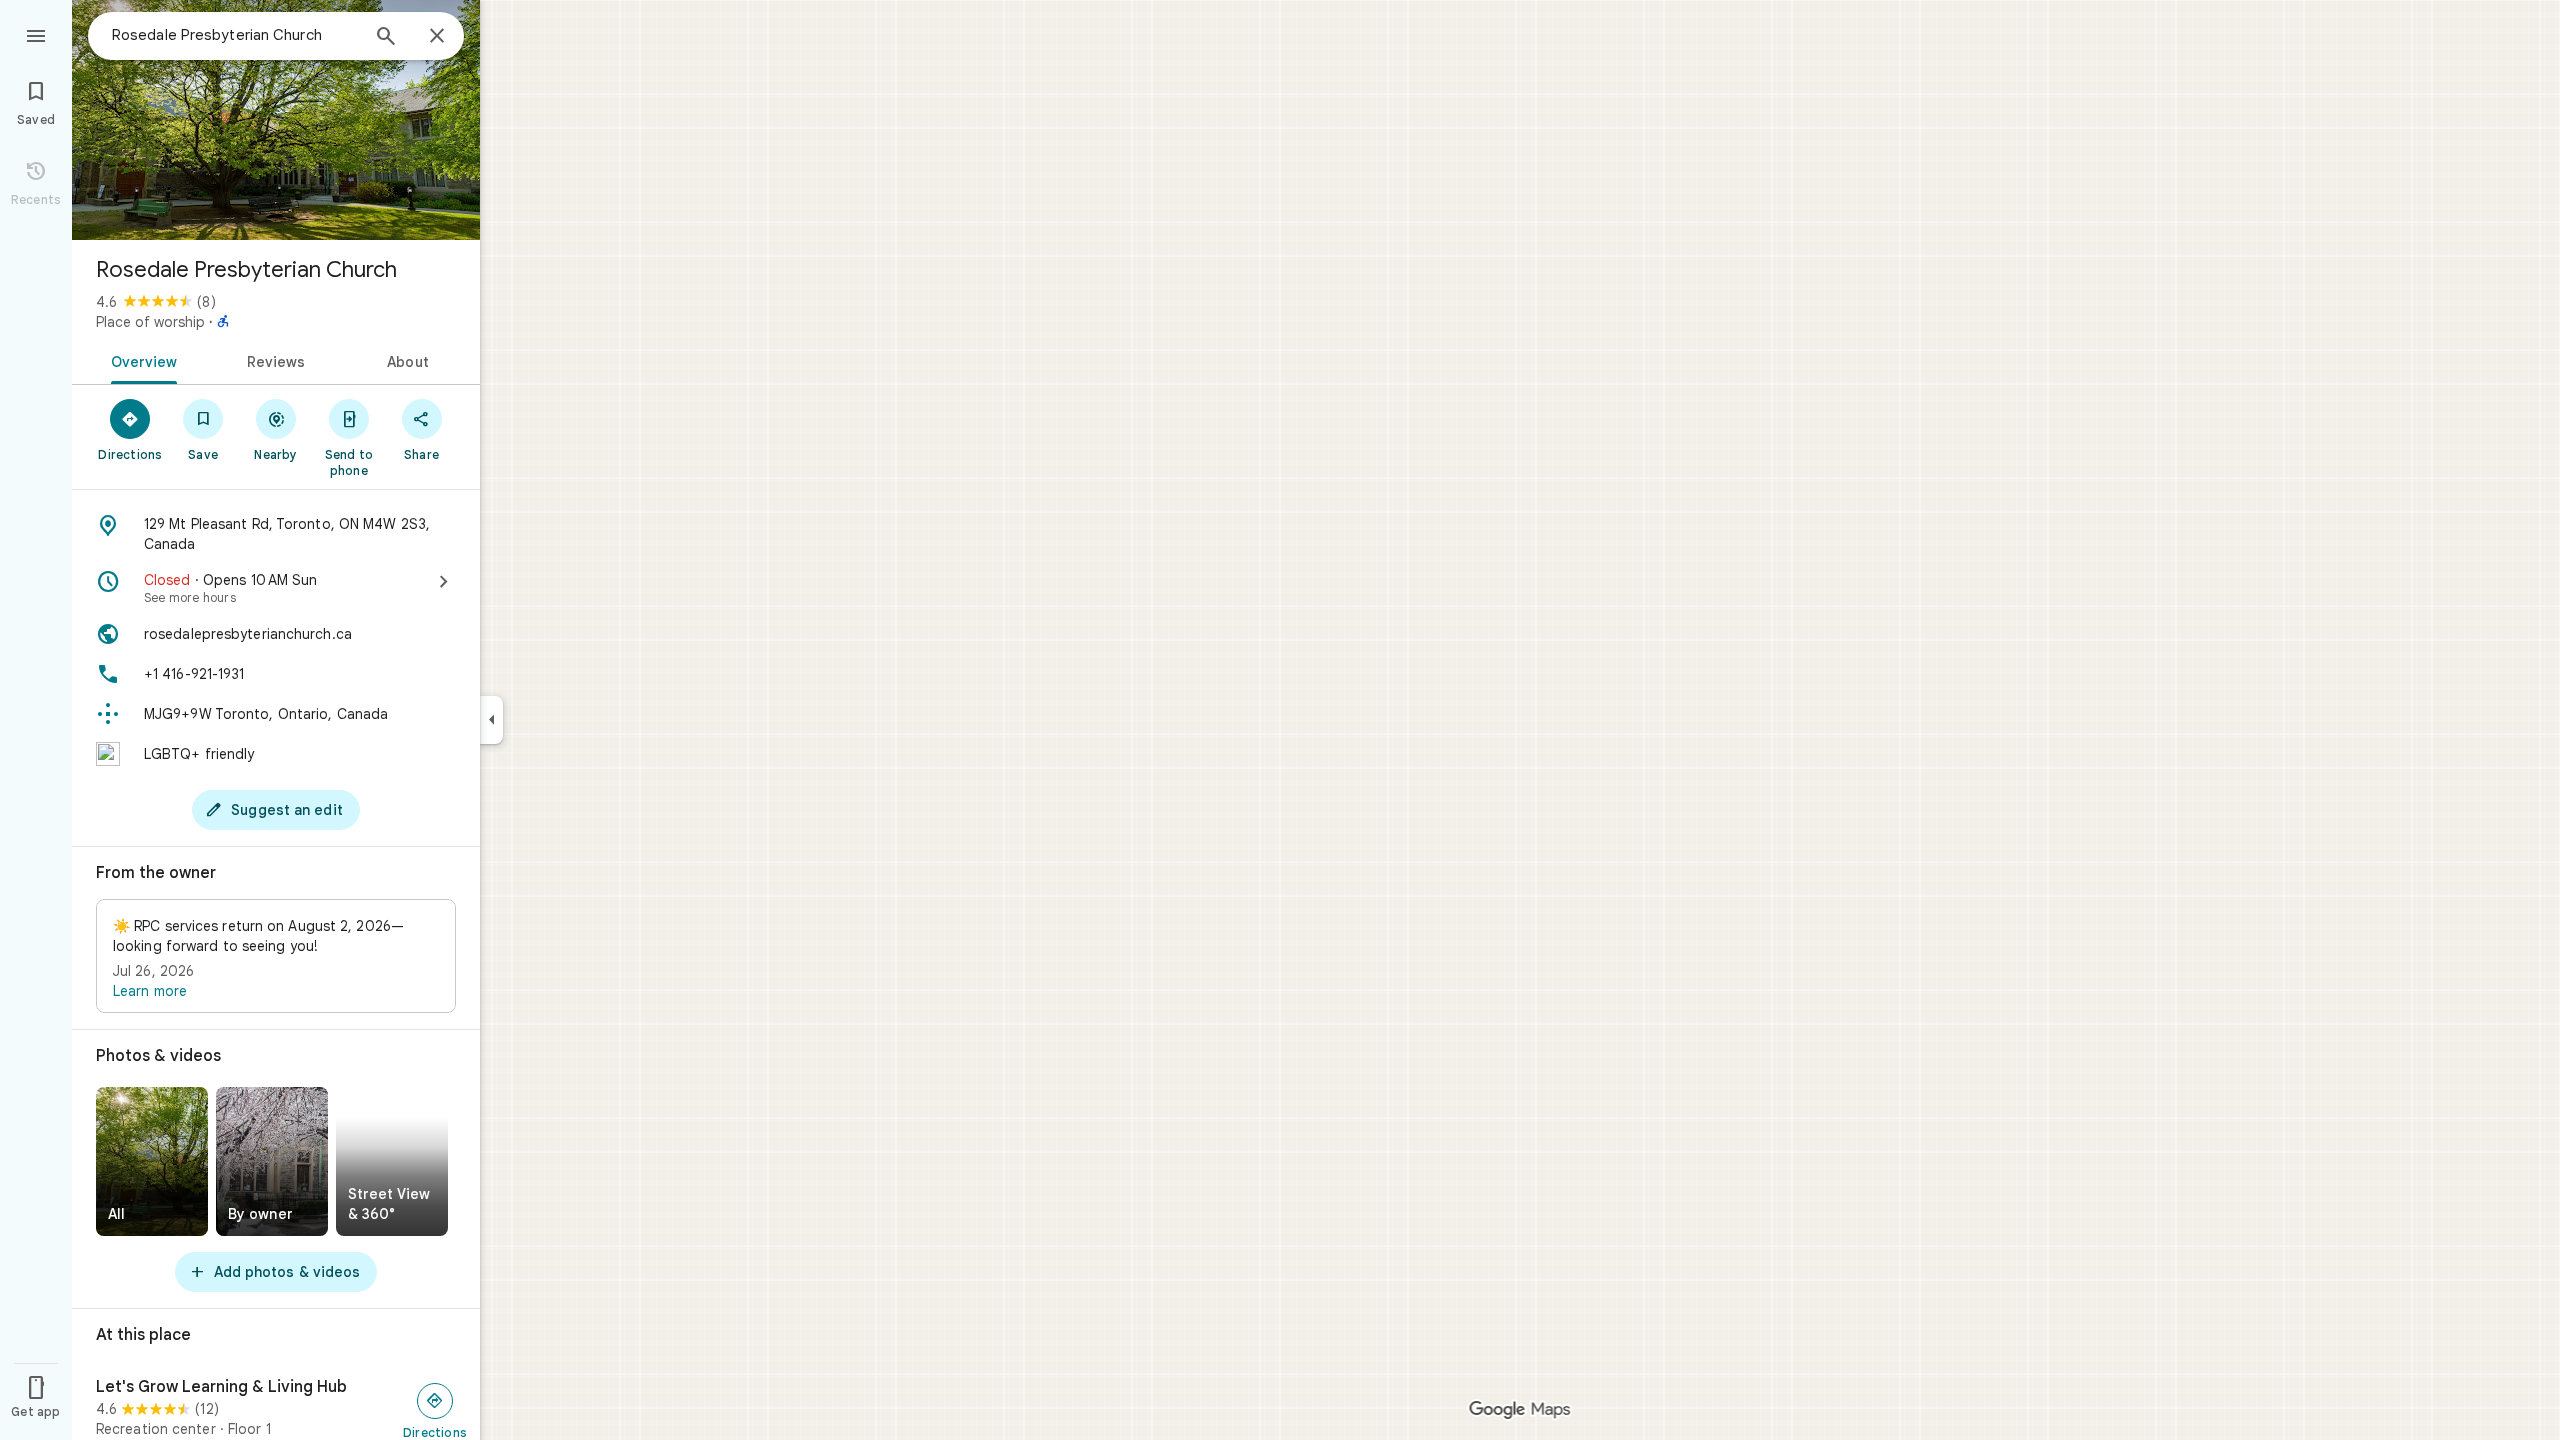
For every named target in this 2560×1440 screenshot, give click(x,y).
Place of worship (150, 322)
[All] (152, 1161)
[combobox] (235, 35)
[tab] (140, 360)
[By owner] (272, 1161)
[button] (276, 956)
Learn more (150, 991)
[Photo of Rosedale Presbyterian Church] (276, 120)
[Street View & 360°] (392, 1161)
